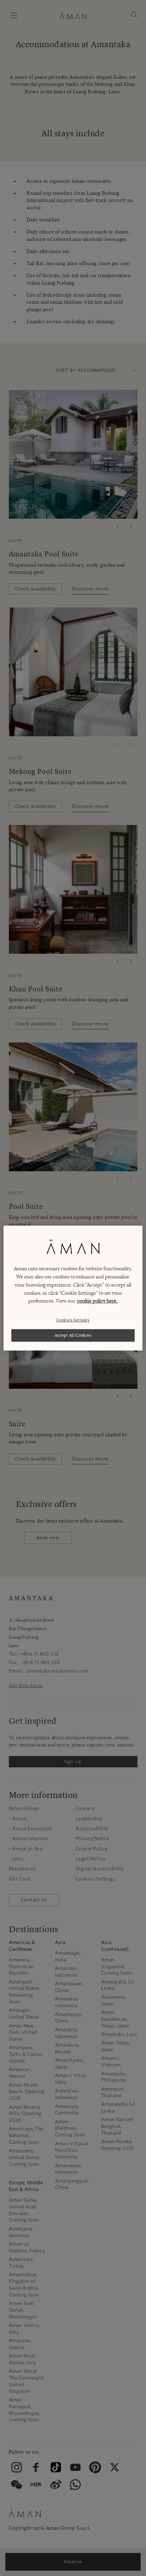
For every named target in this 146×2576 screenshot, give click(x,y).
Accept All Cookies (73, 1335)
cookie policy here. (97, 1301)
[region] (73, 1288)
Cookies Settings (73, 1320)
